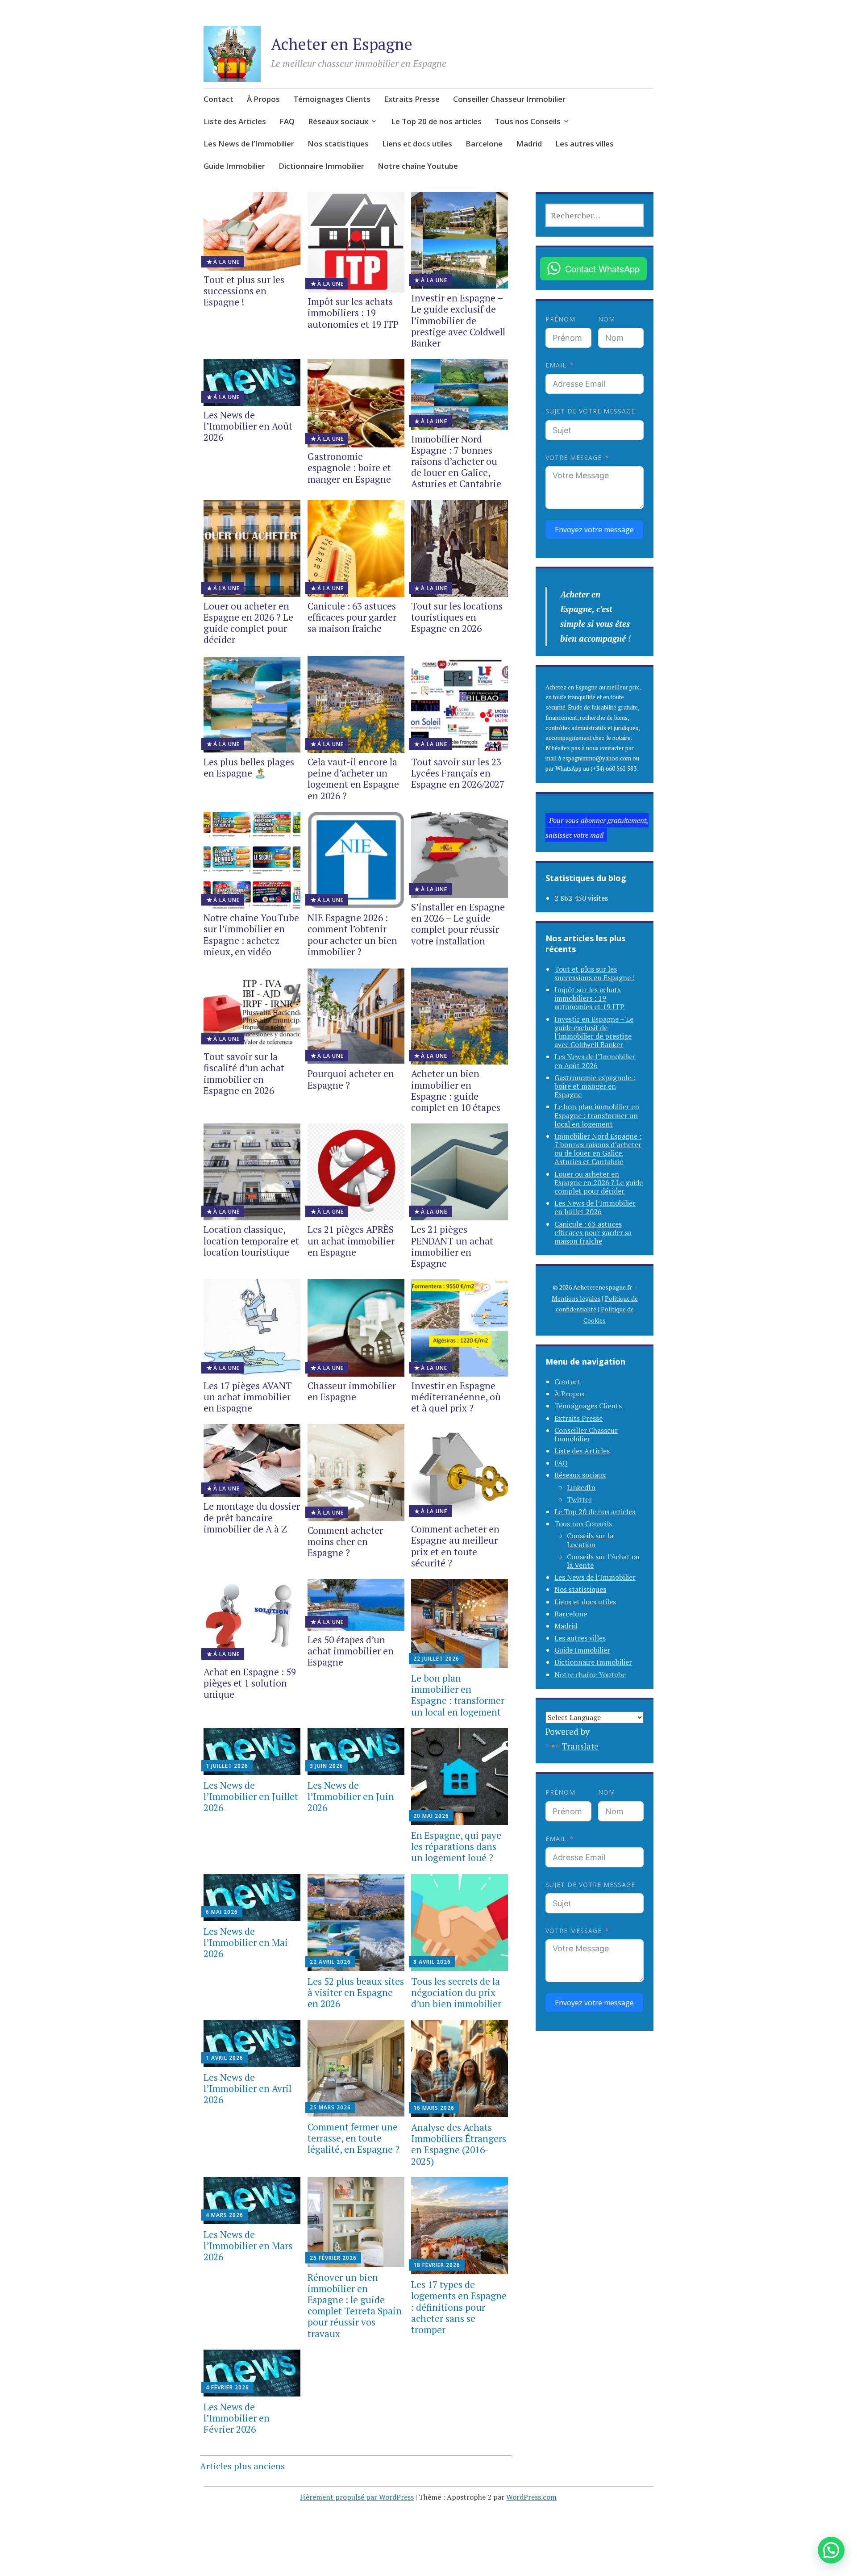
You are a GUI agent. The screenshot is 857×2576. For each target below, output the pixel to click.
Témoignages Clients (332, 99)
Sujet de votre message (590, 411)
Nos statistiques (338, 144)
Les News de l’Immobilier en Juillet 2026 (251, 1796)
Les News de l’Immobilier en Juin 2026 (351, 1796)
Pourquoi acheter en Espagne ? (351, 1079)
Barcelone (484, 144)
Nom (607, 319)
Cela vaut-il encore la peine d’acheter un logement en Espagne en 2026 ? (353, 779)
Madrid (529, 144)
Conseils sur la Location (590, 1540)
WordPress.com (532, 2497)
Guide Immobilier (234, 166)
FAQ (287, 121)
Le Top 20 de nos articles (436, 121)
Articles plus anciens (242, 2466)
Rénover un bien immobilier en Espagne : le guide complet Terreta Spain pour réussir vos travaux (355, 2305)
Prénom (560, 319)
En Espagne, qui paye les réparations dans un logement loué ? (456, 1846)
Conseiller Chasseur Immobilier (509, 99)
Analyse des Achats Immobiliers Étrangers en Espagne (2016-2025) (459, 2144)
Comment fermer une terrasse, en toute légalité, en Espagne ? (354, 2138)
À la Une (227, 262)
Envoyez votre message (594, 530)
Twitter (579, 1499)
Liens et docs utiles (417, 144)
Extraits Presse (412, 99)
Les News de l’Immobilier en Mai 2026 (246, 1942)
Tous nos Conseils (528, 121)
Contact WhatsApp (602, 269)
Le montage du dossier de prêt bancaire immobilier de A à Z (252, 1517)
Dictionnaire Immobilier (321, 166)
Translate (580, 1746)
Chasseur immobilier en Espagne (352, 1391)
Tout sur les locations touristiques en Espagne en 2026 (457, 617)
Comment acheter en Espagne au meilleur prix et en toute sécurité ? (455, 1546)
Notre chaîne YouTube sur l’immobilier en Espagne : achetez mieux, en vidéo (251, 935)
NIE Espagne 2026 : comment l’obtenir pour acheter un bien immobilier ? (352, 935)
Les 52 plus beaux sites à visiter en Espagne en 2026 (356, 1992)
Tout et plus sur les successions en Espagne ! (244, 291)
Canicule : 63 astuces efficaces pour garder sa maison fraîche (352, 617)
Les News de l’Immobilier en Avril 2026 (248, 2088)
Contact (218, 99)
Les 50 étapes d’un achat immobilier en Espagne (351, 1651)
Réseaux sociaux (338, 121)
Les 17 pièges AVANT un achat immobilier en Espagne (248, 1397)
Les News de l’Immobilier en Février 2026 (237, 2418)
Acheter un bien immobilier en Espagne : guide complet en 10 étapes (456, 1090)
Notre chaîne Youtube (418, 166)
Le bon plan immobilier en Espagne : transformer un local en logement (458, 1695)
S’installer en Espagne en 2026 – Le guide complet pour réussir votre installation (458, 924)
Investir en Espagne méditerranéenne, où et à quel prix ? (456, 1397)
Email (556, 365)
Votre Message (574, 457)
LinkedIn (581, 1487)
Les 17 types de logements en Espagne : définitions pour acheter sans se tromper (459, 2307)
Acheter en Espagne (342, 44)
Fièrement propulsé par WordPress (357, 2497)
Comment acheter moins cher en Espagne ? (345, 1541)
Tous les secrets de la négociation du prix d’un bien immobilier (456, 1992)
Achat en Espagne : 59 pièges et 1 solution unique (250, 1683)
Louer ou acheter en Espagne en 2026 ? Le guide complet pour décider (248, 623)
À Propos (263, 99)
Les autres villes (585, 144)
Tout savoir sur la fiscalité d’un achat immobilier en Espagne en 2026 (244, 1073)
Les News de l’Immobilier (249, 144)
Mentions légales (576, 1298)
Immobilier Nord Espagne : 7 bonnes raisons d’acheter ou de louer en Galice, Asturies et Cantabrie (456, 461)
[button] (831, 2550)
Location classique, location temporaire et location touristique (251, 1240)
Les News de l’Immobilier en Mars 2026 (248, 2246)
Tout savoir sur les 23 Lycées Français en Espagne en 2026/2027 (458, 773)
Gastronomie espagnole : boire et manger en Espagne (349, 468)
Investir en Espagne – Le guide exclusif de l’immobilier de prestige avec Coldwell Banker (458, 320)
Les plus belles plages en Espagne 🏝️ (249, 767)
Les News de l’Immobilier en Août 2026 (248, 426)
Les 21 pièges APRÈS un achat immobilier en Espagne (351, 1240)
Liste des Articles (235, 121)
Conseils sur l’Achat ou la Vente (603, 1561)
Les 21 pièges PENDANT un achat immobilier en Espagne (452, 1246)
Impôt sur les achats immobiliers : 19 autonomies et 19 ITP (353, 313)
